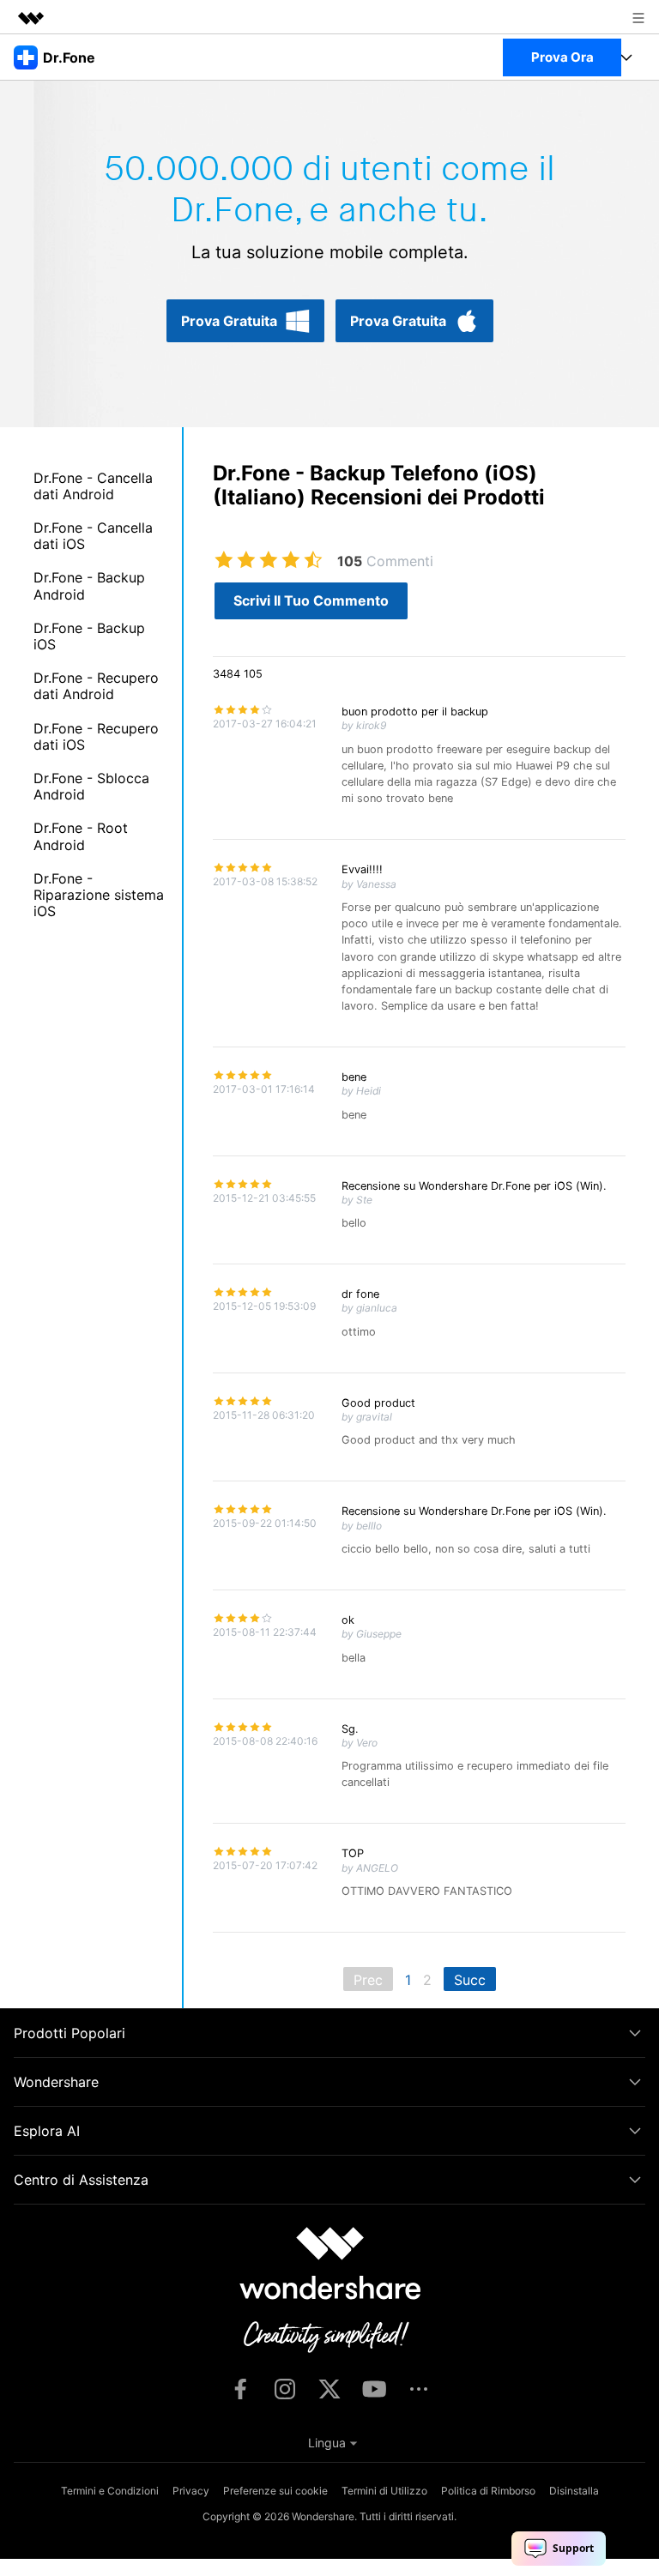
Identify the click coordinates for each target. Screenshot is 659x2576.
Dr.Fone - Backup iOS (89, 636)
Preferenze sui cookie (275, 2491)
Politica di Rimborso (488, 2491)
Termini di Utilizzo (384, 2491)
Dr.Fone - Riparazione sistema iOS (99, 895)
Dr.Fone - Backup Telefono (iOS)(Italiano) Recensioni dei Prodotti (379, 486)
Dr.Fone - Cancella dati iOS (93, 536)
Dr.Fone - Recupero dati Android (96, 686)
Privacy (191, 2491)
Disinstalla (574, 2491)
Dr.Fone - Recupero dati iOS (96, 736)
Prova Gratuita (229, 321)
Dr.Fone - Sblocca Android (91, 786)
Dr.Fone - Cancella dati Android (93, 486)
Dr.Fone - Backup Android (89, 585)
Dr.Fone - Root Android (81, 836)
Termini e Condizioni (110, 2491)
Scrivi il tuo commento (311, 600)
